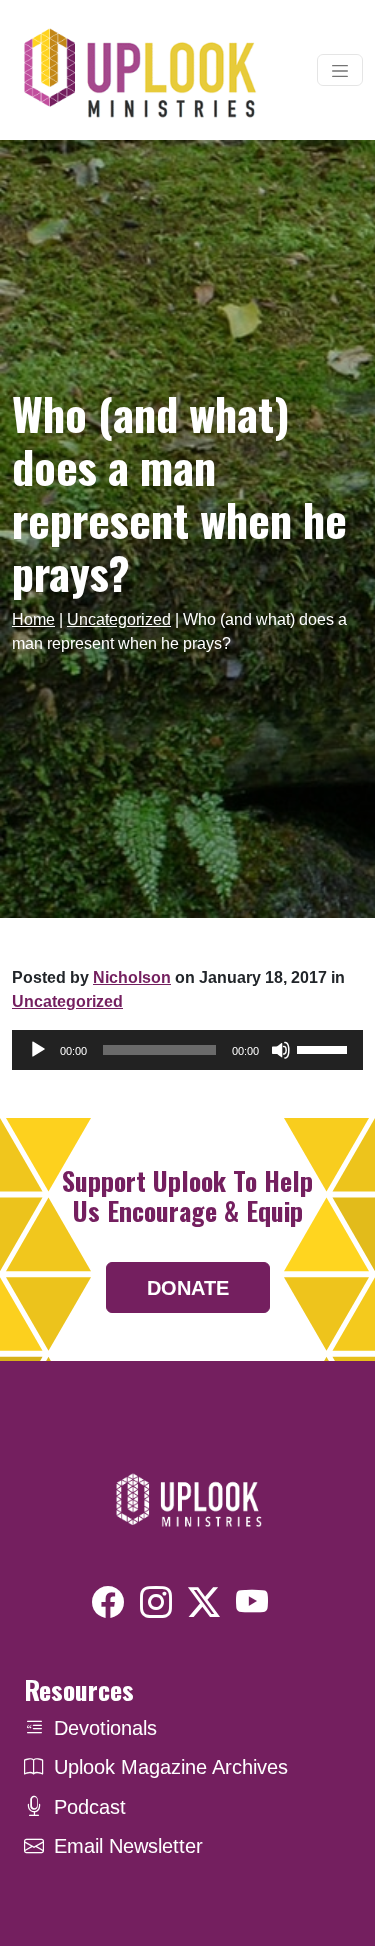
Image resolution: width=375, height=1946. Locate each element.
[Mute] (281, 1050)
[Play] (38, 1050)
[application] (187, 1050)
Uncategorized (119, 619)
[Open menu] (340, 70)
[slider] (325, 1048)
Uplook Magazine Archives (171, 1767)
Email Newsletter (128, 1846)
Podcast (90, 1807)
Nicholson (132, 977)
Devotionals (105, 1728)
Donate (188, 1288)
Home (33, 619)
